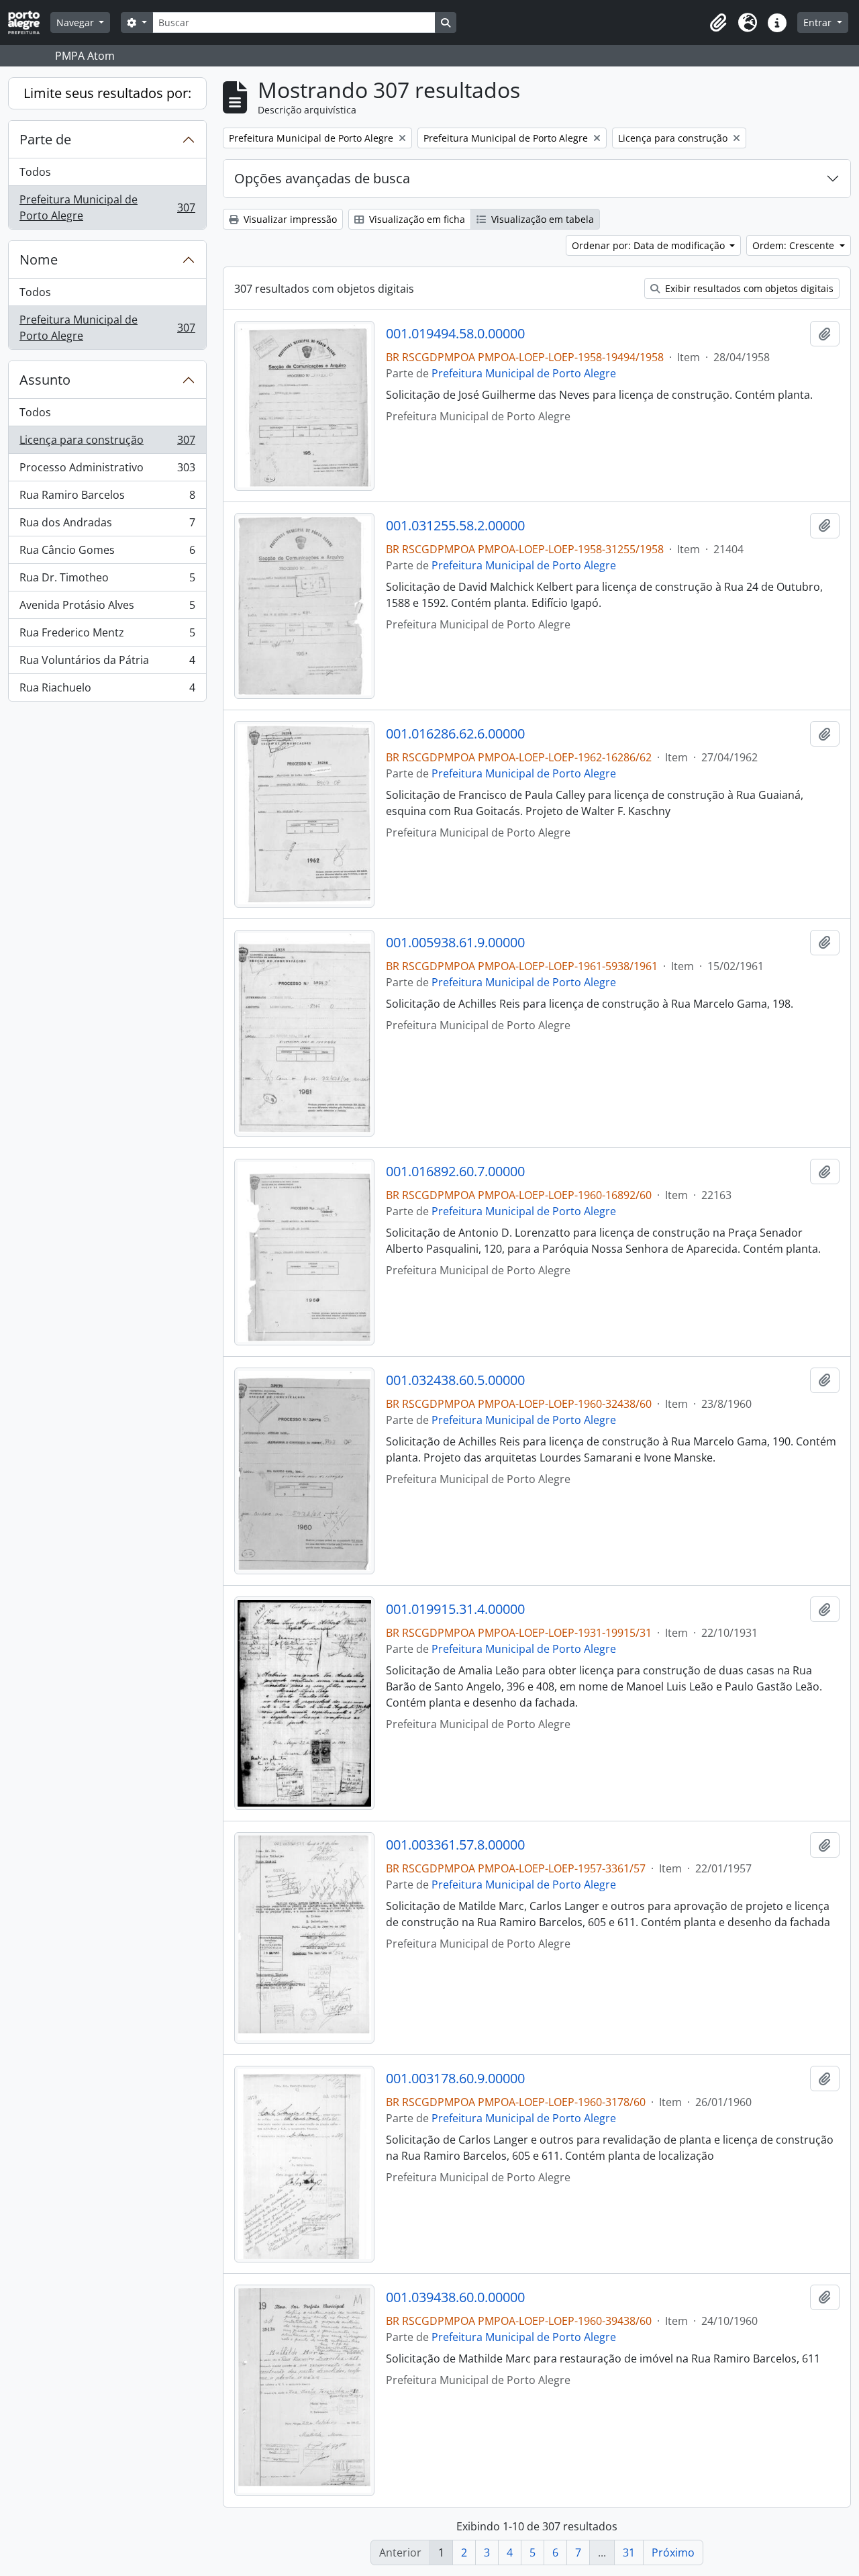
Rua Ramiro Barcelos (107, 498)
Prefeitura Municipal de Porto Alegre (107, 207)
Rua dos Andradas (107, 526)
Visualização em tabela (541, 219)
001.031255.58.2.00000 (455, 526)
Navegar (77, 22)
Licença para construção (107, 443)
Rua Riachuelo (107, 690)
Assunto (45, 380)
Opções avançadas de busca (322, 178)
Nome (39, 259)
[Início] (29, 22)
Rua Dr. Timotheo (107, 581)
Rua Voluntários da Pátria (107, 663)
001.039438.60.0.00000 (455, 2297)
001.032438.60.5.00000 (455, 1380)
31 (629, 2553)
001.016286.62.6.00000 (455, 734)
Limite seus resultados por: (107, 93)
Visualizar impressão (289, 219)
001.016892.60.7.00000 (455, 1172)
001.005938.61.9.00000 (455, 943)
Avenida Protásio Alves (107, 608)
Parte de (45, 139)
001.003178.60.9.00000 (455, 2079)
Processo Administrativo (107, 471)
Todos (35, 172)
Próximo (673, 2553)
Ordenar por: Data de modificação (650, 245)
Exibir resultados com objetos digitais (748, 288)
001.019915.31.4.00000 (455, 1609)
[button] (718, 23)
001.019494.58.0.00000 (455, 334)
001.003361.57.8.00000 (455, 1845)
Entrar (819, 22)
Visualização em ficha (416, 219)
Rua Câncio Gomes (107, 553)
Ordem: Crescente (795, 245)
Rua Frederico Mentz (107, 636)
